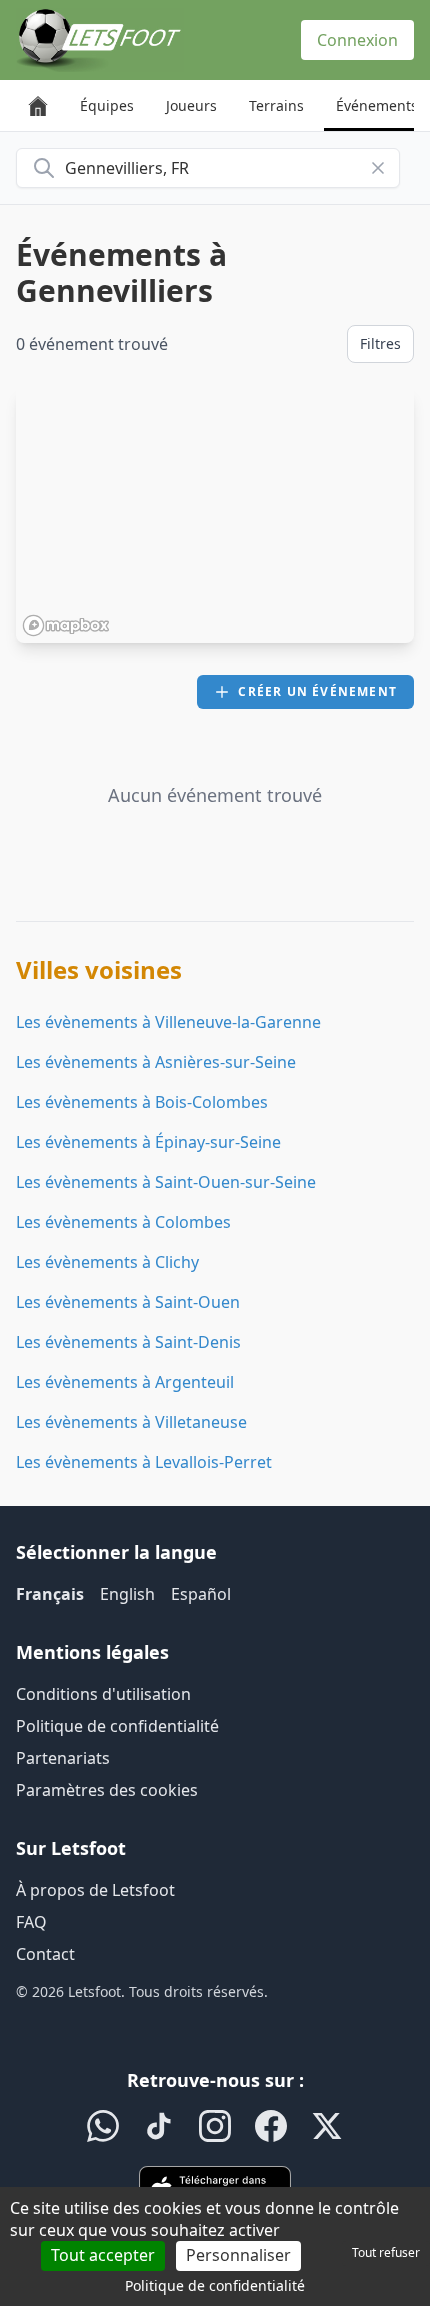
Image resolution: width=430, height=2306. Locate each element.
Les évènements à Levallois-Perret (144, 1462)
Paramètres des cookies (107, 1790)
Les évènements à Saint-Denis (128, 1342)
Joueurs (191, 105)
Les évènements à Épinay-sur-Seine (148, 1142)
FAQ (31, 1922)
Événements (377, 105)
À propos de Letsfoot (95, 1890)
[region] (215, 515)
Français (50, 1594)
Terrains (276, 105)
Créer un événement (317, 691)
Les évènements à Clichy (107, 1262)
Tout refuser (386, 2252)
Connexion (357, 40)
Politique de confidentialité (117, 1726)
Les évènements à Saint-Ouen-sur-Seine (166, 1182)
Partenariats (63, 1758)
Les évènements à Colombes (123, 1222)
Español (201, 1594)
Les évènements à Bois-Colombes (142, 1102)
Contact (45, 1954)
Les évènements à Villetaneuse (131, 1422)
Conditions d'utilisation (103, 1694)
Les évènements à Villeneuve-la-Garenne (168, 1022)
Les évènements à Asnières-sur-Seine (156, 1062)
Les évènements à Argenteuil (125, 1382)
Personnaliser (238, 2255)
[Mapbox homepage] (66, 625)
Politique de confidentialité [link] (215, 2285)
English (127, 1594)
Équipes (107, 105)
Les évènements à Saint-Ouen (128, 1302)
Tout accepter (103, 2255)
